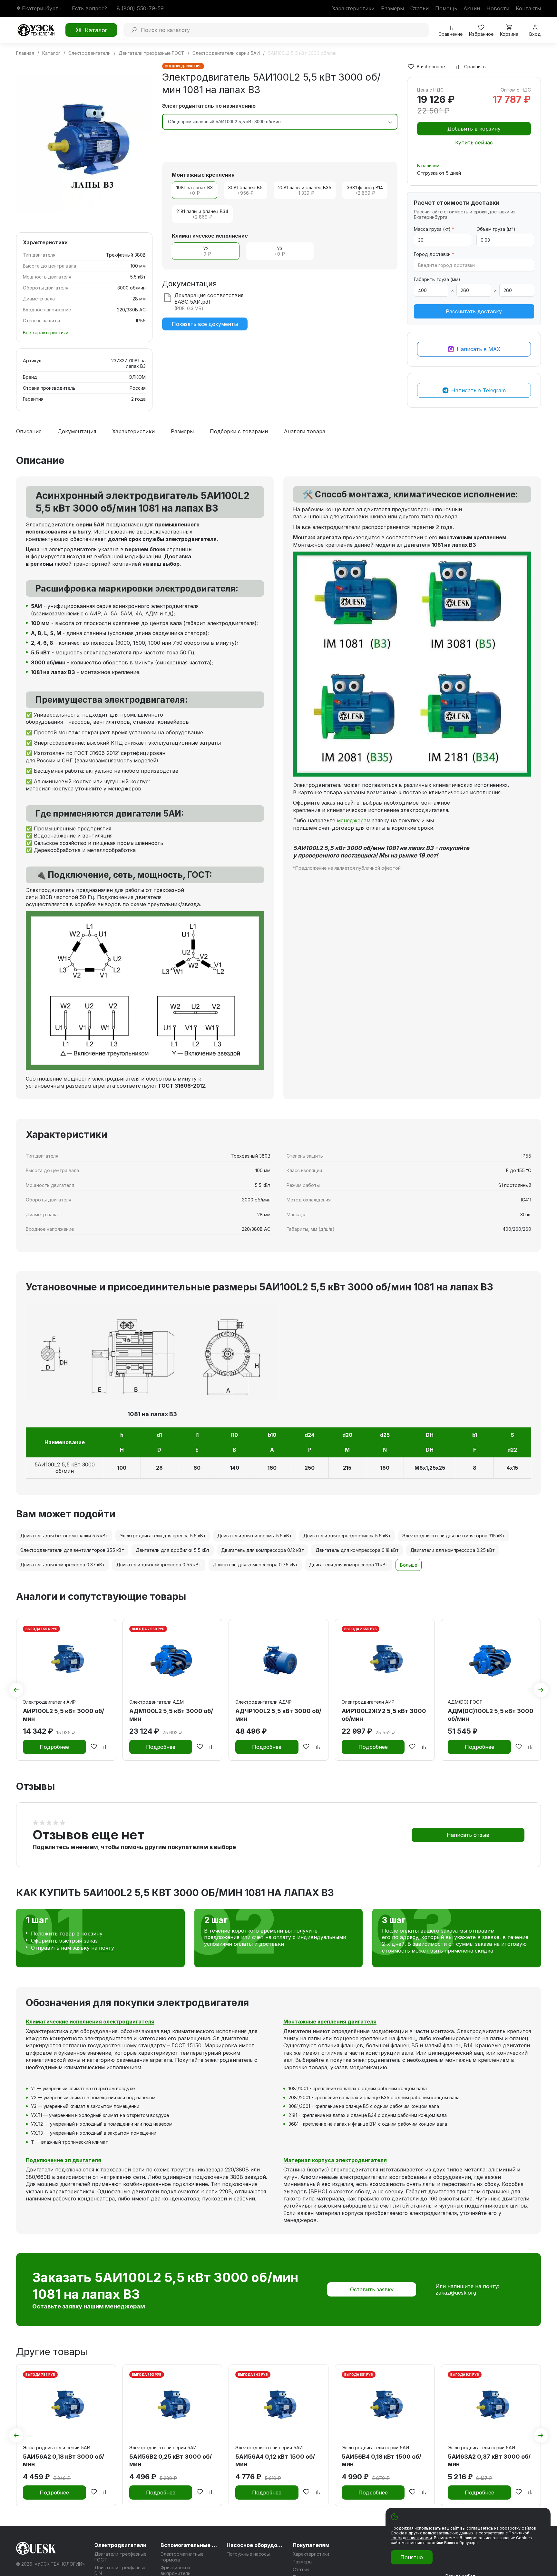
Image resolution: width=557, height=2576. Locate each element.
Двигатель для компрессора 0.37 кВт (63, 1565)
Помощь (446, 8)
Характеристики (353, 8)
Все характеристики (46, 333)
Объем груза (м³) (496, 229)
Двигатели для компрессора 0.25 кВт (453, 1550)
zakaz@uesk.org (456, 2293)
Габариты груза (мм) (437, 279)
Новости (498, 8)
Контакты (528, 8)
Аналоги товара (305, 432)
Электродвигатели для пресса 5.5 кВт (163, 1536)
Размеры (392, 8)
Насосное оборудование (256, 2545)
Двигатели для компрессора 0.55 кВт (159, 1565)
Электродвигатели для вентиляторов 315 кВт (454, 1536)
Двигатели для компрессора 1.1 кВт (349, 1565)
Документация (77, 432)
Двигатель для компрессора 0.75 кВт (255, 1565)
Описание (29, 432)
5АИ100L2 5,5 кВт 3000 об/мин (65, 1468)
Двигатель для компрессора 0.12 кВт (263, 1550)
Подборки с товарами (239, 432)
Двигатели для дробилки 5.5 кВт (173, 1550)
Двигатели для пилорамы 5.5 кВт (254, 1536)
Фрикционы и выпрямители (176, 2570)
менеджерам (354, 820)
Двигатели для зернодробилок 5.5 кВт (347, 1536)
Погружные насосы (248, 2554)
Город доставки (434, 254)
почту (107, 1948)
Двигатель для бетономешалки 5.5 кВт (64, 1536)
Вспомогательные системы (190, 2545)
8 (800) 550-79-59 (140, 8)
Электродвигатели (120, 2545)
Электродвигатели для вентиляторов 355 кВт (72, 1550)
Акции (472, 8)
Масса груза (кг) (434, 229)
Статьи (420, 8)
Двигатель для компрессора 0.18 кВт (357, 1550)
